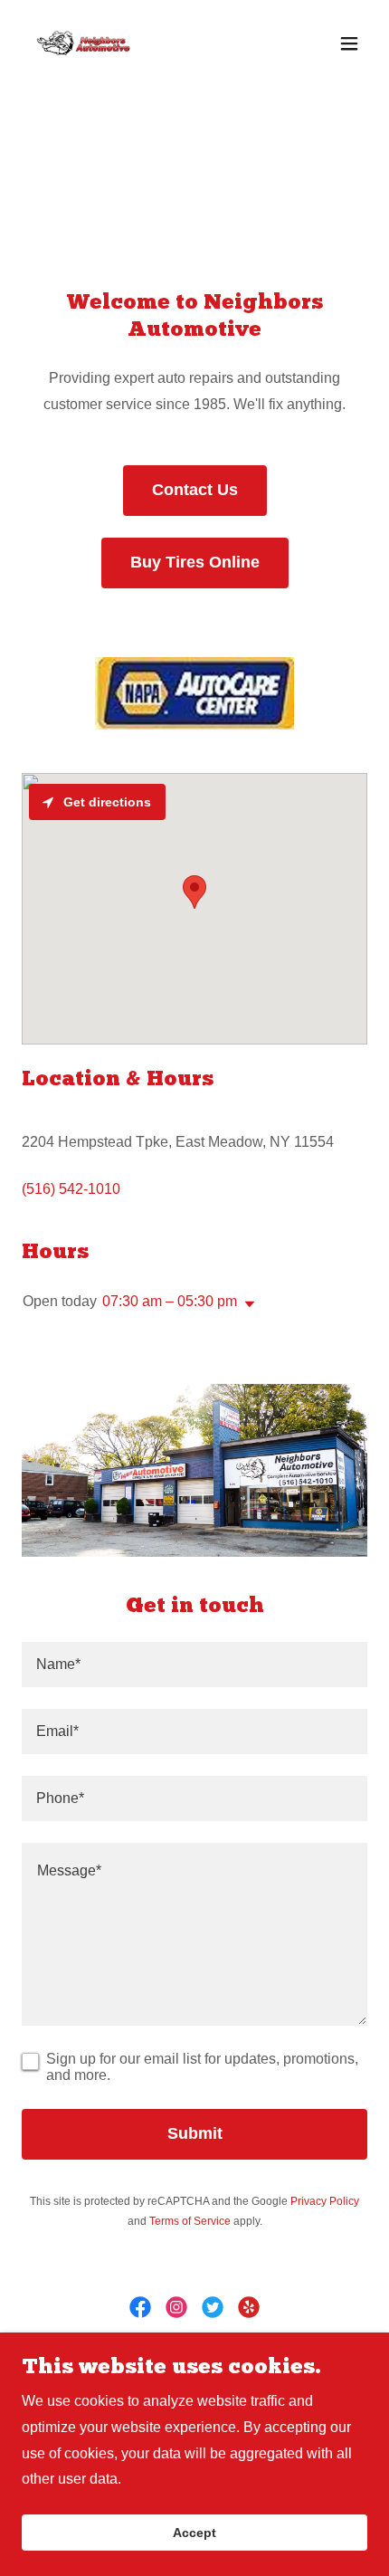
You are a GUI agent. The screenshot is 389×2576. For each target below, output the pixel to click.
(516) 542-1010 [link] (71, 1189)
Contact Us (195, 490)
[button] (349, 43)
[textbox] (194, 1665)
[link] (83, 43)
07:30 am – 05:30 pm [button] (170, 1301)
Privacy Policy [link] (325, 2201)
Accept (194, 2533)
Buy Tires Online (195, 562)
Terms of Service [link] (190, 2221)
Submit (195, 2133)
